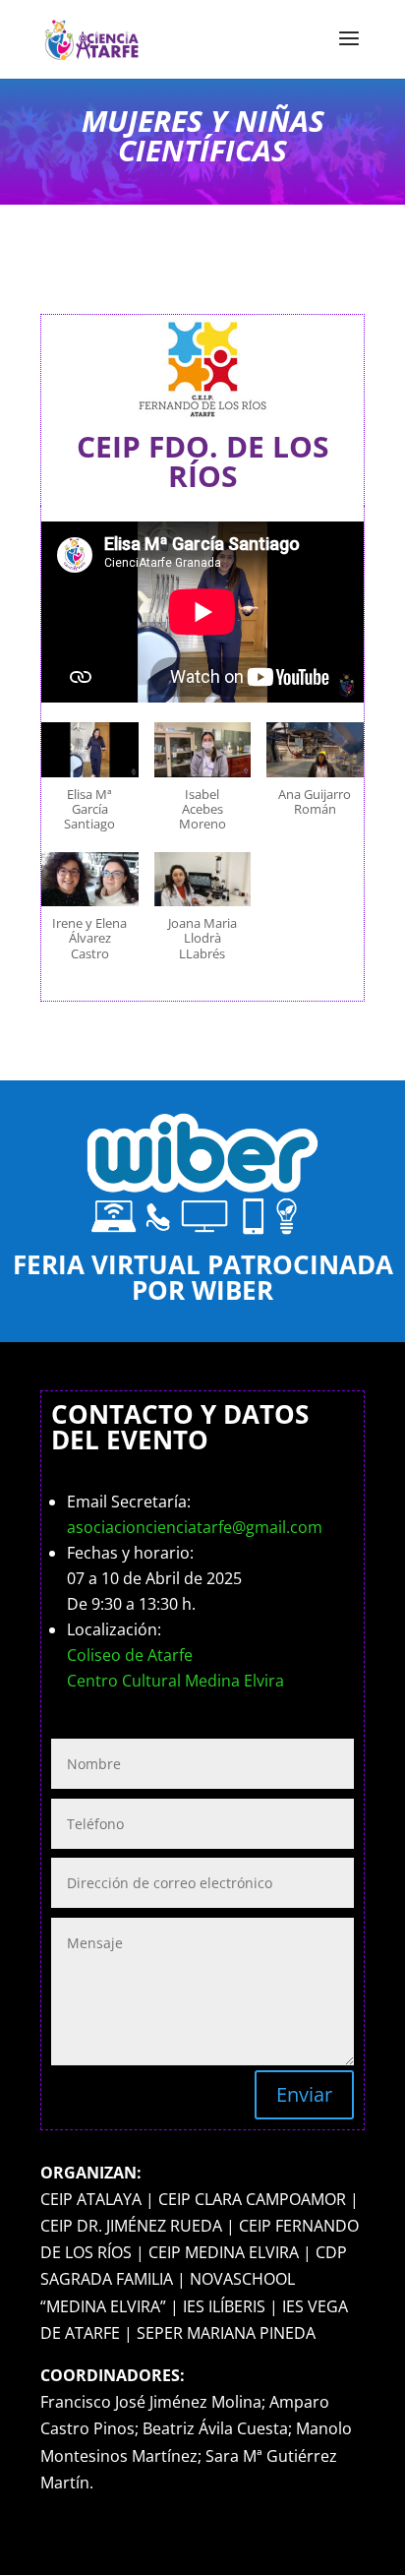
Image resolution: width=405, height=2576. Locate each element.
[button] (90, 787)
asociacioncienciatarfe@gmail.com (195, 1527)
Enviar (304, 2094)
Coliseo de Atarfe (130, 1655)
